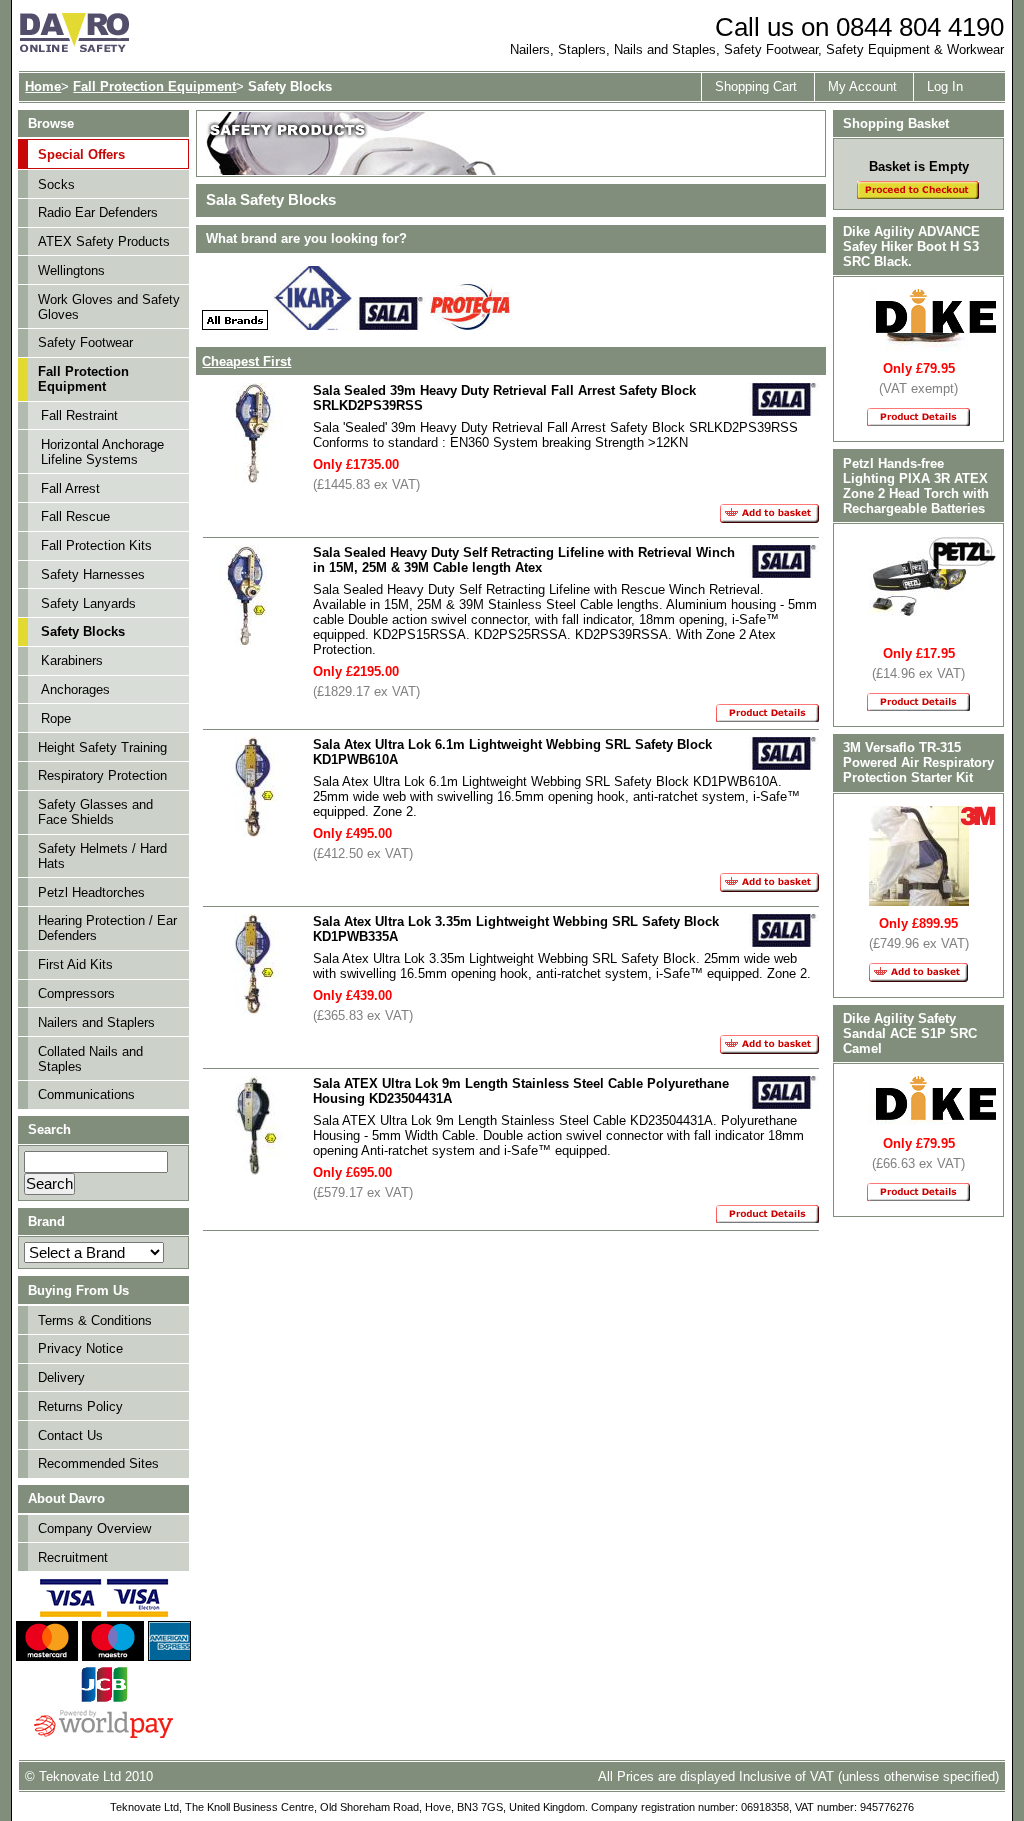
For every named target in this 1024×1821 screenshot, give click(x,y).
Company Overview (94, 1528)
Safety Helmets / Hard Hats (102, 856)
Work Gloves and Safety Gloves (109, 307)
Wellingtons (71, 270)
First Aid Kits (75, 964)
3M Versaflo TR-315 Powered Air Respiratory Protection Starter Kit (918, 762)
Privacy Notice (80, 1348)
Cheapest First (246, 361)
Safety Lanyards (88, 603)
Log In (945, 86)
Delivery (61, 1377)
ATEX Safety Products (104, 241)
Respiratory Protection (102, 775)
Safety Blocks (83, 631)
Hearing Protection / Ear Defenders (107, 928)
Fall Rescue (75, 516)
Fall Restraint (79, 415)
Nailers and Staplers (96, 1022)
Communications (86, 1094)
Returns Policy (80, 1406)
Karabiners (72, 660)
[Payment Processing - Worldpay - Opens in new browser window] (103, 1735)
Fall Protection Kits (96, 545)
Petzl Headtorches (91, 892)
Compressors (76, 993)
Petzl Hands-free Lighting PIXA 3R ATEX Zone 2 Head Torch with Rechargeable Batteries (916, 486)
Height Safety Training (102, 747)
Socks (56, 184)
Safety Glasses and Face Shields (95, 812)
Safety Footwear (85, 342)
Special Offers (81, 154)
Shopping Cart (756, 86)
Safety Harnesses (93, 574)
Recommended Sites (98, 1463)
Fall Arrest (70, 488)
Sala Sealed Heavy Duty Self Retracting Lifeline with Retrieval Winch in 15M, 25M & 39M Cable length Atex (524, 560)
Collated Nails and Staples (90, 1059)
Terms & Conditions (95, 1320)
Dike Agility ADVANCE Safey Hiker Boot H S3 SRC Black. (911, 246)
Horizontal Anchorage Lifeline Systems (102, 452)
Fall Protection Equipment (154, 86)
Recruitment (73, 1557)
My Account (862, 86)
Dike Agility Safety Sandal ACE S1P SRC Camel (910, 1033)
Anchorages (75, 689)
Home (43, 86)
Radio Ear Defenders (98, 212)
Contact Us (70, 1435)
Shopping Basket (896, 123)
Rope (56, 718)
